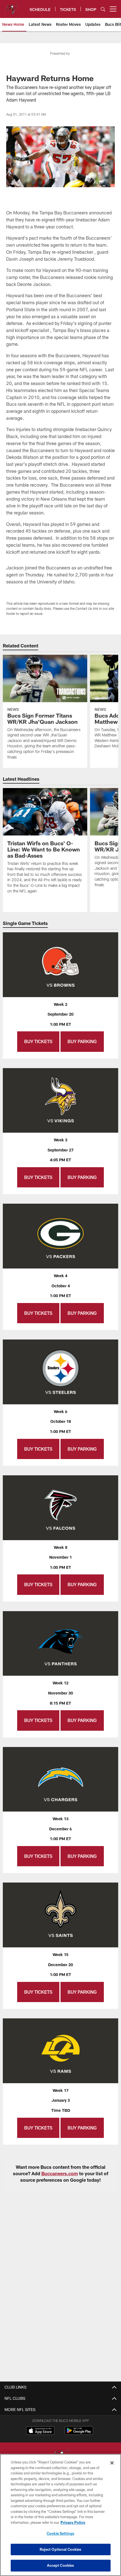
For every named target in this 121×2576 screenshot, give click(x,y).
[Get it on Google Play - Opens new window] (79, 2433)
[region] (60, 2515)
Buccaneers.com (60, 2173)
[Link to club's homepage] (11, 7)
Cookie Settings (60, 2533)
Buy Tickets (38, 1041)
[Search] (103, 9)
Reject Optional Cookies (61, 2549)
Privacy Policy (73, 2522)
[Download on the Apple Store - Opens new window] (40, 2431)
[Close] (112, 2463)
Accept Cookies (61, 2565)
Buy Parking (82, 1041)
